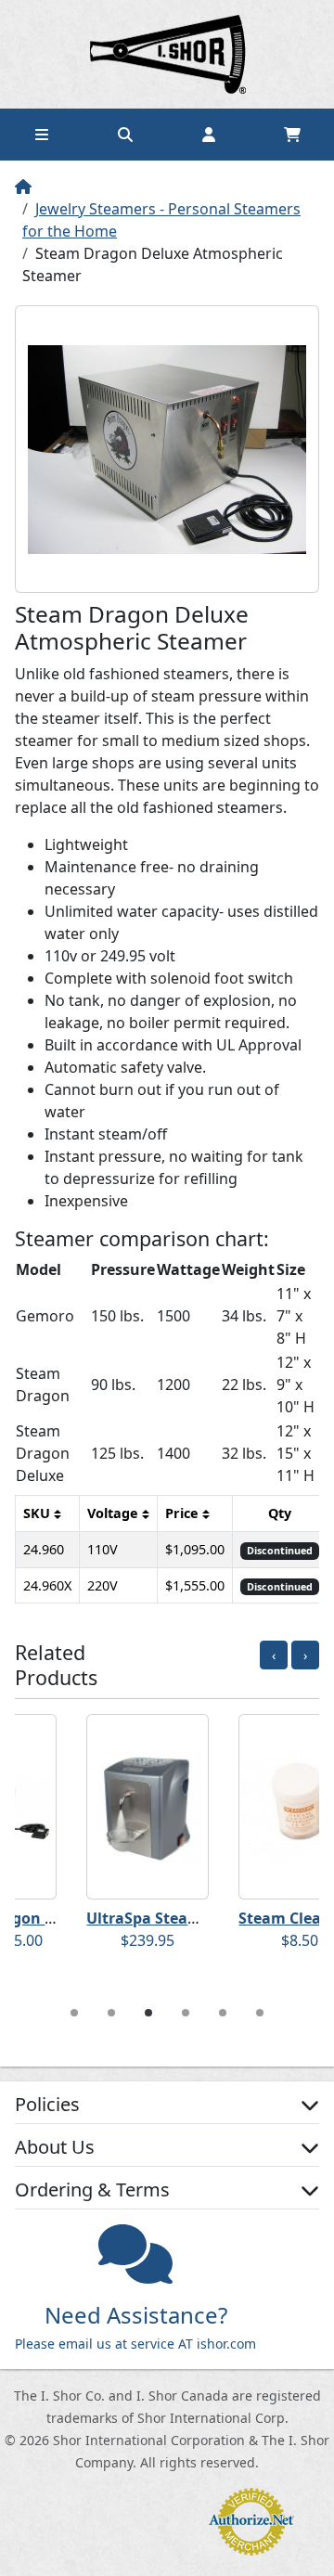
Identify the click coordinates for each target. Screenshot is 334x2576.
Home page (167, 54)
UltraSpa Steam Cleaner (118, 1918)
